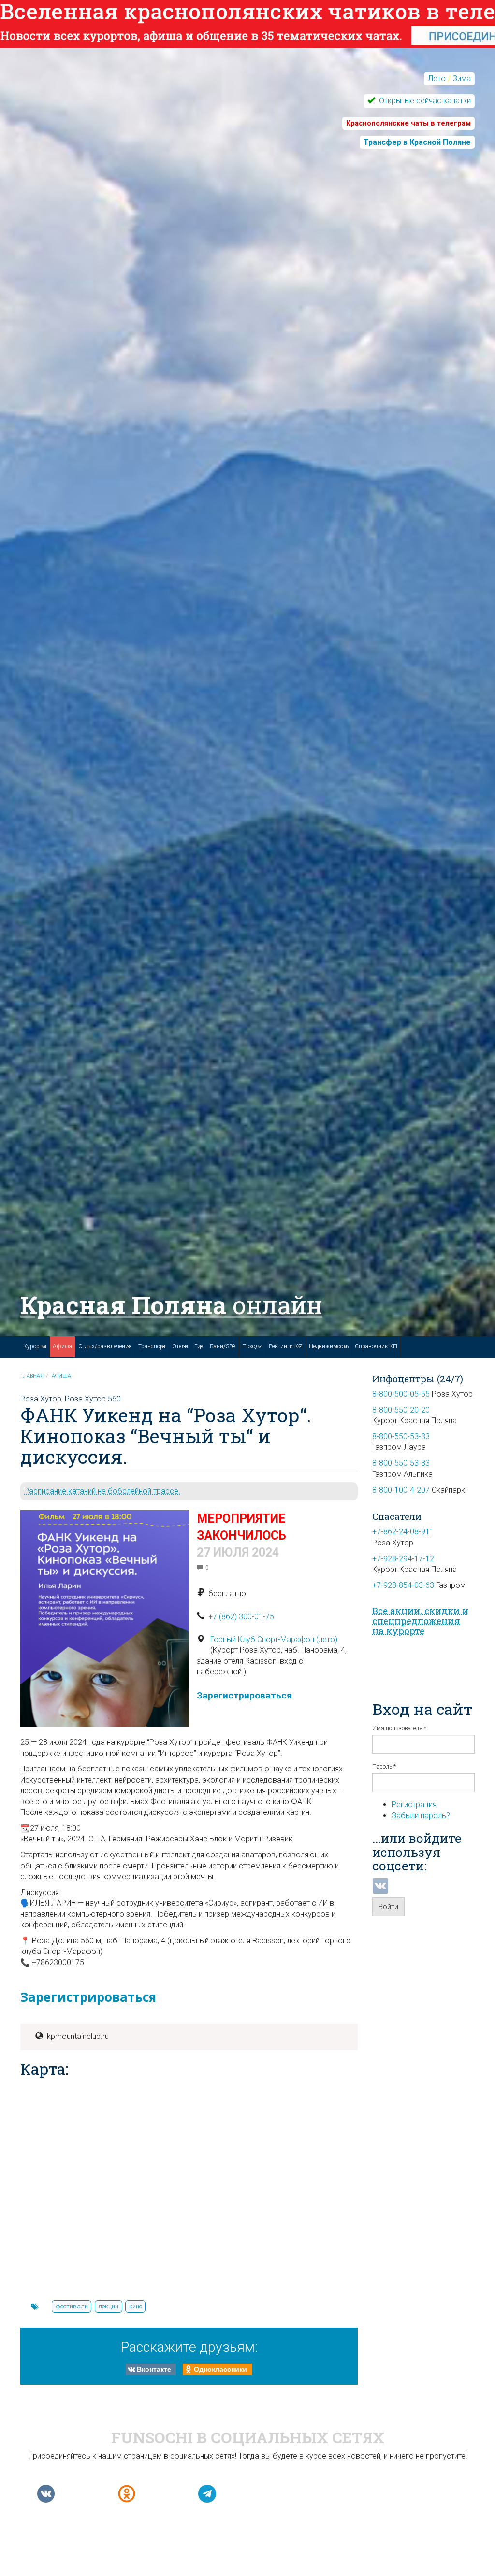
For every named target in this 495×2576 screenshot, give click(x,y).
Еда (199, 1346)
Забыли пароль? (421, 1816)
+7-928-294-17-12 (403, 1559)
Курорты (35, 1346)
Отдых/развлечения (105, 1346)
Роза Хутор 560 (93, 1399)
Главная (32, 1376)
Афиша (62, 1346)
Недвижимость (329, 1346)
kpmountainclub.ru (78, 2036)
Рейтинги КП (286, 1346)
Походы (252, 1346)
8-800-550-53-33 (401, 1437)
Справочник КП (376, 1346)
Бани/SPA (223, 1346)
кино (136, 2306)
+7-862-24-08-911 (403, 1532)
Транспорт (152, 1346)
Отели (180, 1346)
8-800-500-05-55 (401, 1394)
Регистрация (414, 1805)
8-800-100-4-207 (401, 1490)
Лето (437, 78)
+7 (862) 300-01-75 (241, 1617)
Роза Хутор (41, 1399)
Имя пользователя (399, 1728)
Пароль (384, 1767)
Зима (462, 78)
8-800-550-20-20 (401, 1410)
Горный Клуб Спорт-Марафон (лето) (274, 1639)
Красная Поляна (171, 1305)
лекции (108, 2306)
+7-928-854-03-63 (403, 1585)
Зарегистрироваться (244, 1695)
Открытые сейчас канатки (424, 101)
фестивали (72, 2306)
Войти (388, 1907)
